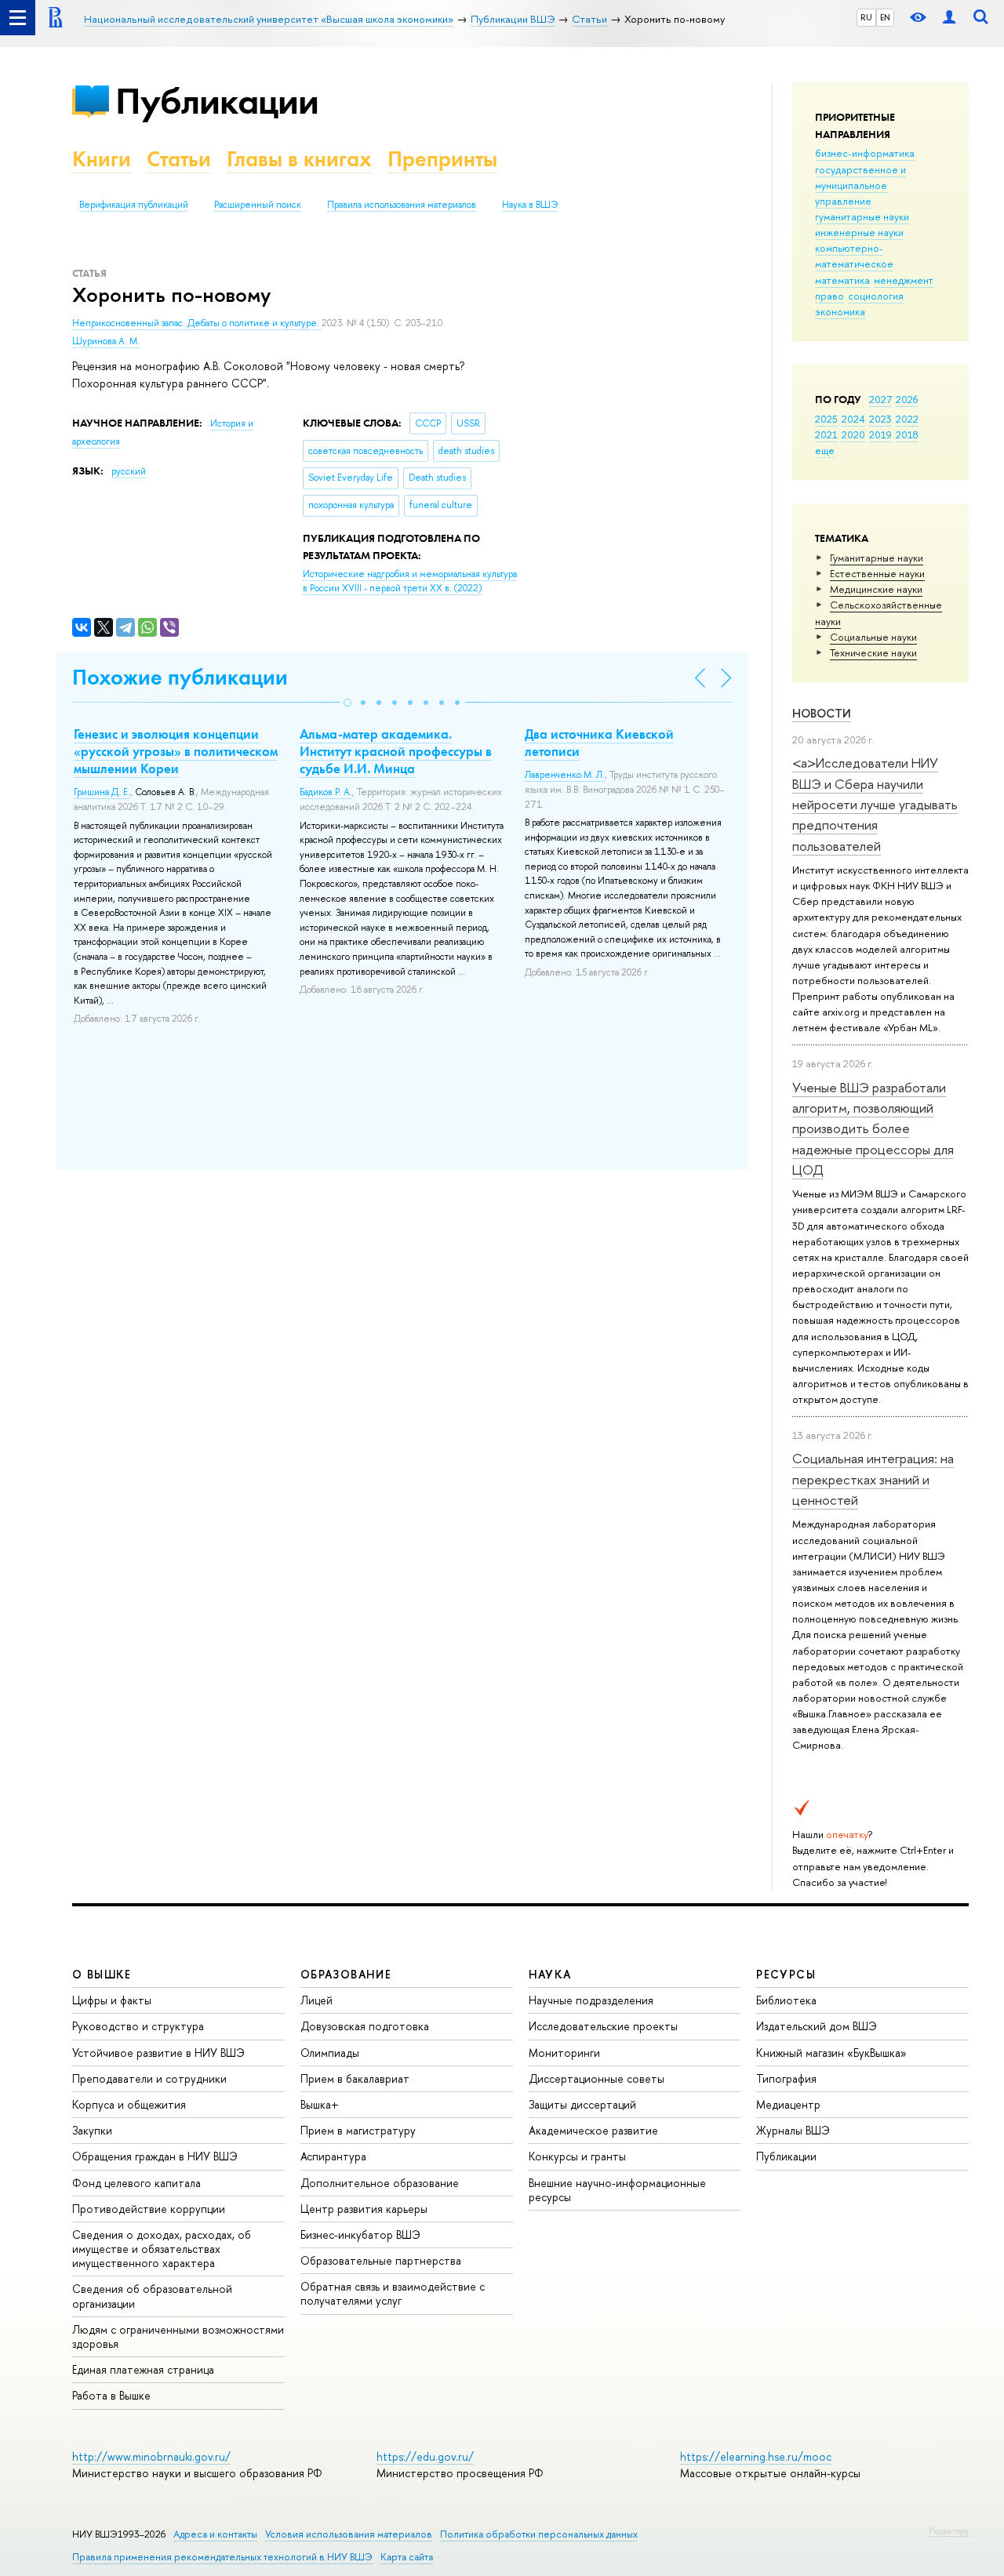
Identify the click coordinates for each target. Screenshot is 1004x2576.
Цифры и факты (112, 2000)
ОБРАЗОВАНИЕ (346, 1974)
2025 (826, 419)
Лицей (316, 2000)
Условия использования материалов (349, 2534)
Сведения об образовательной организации (152, 2296)
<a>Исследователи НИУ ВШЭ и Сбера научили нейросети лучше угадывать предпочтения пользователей (875, 804)
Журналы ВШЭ (793, 2130)
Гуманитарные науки (877, 558)
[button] (347, 703)
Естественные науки (877, 573)
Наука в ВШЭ (530, 205)
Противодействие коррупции (149, 2209)
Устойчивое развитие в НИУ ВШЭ (158, 2053)
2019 (880, 434)
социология (876, 296)
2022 (907, 419)
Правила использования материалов (402, 205)
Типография (786, 2078)
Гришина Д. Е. (102, 792)
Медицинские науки (876, 589)
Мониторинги (564, 2053)
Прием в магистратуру (358, 2130)
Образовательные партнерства (381, 2260)
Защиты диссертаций (582, 2104)
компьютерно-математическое (854, 256)
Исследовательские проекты (603, 2026)
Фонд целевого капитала (136, 2183)
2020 (853, 434)
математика (842, 280)
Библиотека (786, 2000)
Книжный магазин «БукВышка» (831, 2053)
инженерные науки (859, 232)
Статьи (179, 159)
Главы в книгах (299, 159)
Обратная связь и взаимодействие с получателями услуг (393, 2293)
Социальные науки (873, 637)
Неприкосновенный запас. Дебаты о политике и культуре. (197, 323)
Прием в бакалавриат (355, 2078)
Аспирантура (333, 2156)
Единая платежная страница (143, 2369)
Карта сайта (407, 2557)
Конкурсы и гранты (577, 2156)
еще (825, 450)
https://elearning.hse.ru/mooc (756, 2456)
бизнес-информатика (865, 153)
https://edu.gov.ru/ (425, 2456)
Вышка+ (320, 2104)
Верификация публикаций (134, 205)
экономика (840, 311)
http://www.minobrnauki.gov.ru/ (151, 2456)
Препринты (442, 159)
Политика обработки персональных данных (539, 2534)
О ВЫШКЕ (102, 1974)
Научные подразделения (591, 2000)
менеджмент (904, 280)
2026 (907, 399)
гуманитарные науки (862, 216)
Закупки (92, 2130)
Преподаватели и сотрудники (149, 2078)
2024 (853, 419)
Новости (822, 713)
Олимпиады (330, 2053)
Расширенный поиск (258, 205)
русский (129, 471)
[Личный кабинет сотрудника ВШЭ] (949, 18)
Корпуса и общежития (129, 2104)
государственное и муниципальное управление (860, 185)
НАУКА (550, 1974)
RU (866, 17)
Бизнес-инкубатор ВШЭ (360, 2234)
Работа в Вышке (111, 2395)
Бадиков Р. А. (326, 792)
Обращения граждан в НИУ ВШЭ (155, 2156)
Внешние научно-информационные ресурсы (617, 2190)
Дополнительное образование (380, 2183)
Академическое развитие (593, 2130)
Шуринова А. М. (106, 341)
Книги (102, 159)
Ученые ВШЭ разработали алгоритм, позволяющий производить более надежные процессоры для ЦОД (873, 1128)
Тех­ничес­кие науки (873, 652)
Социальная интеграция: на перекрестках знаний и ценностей (873, 1479)
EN (885, 17)
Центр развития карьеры (364, 2209)
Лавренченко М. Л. (565, 775)
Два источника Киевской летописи (599, 743)
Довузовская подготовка (365, 2026)
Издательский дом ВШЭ (817, 2026)
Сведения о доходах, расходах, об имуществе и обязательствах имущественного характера (162, 2249)
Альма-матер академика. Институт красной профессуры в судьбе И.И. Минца (396, 751)
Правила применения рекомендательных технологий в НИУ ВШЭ (222, 2557)
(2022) (410, 581)
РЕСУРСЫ (786, 1974)
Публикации (217, 101)
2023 (880, 419)
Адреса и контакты (215, 2534)
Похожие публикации (180, 677)
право (829, 296)
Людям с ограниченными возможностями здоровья (178, 2336)
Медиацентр (788, 2104)
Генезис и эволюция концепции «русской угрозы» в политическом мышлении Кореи (176, 751)
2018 (907, 434)
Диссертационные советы (597, 2078)
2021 (826, 434)
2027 (880, 399)
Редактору (949, 2531)
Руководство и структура (138, 2026)
